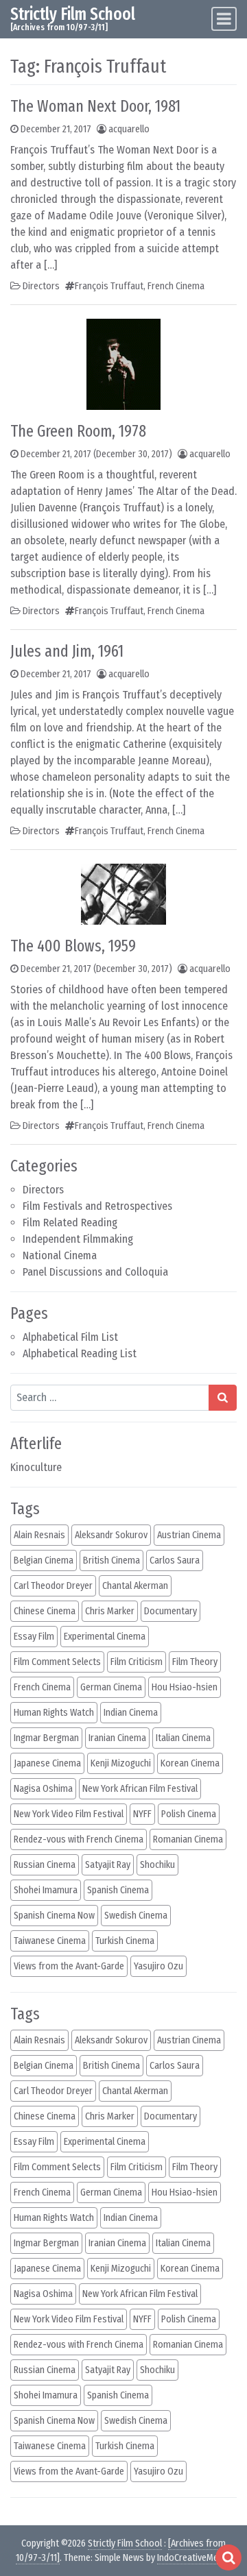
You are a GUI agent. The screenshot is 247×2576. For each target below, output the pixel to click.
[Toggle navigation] (224, 19)
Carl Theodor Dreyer (53, 1586)
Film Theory (195, 1662)
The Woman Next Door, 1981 (95, 106)
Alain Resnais (39, 1535)
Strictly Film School (73, 14)
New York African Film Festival (140, 1789)
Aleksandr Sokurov (111, 1535)
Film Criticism (137, 1662)
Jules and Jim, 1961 (67, 651)
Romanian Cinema (188, 1839)
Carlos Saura (175, 1560)
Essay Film (34, 1637)
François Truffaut (109, 286)
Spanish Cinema (118, 1890)
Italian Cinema (183, 1738)
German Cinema (111, 1687)
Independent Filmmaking (78, 1239)
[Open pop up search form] (228, 2557)
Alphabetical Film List (70, 1337)
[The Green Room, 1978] (123, 363)
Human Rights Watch (54, 1713)
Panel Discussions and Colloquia (95, 1272)
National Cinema (60, 1255)
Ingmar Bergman (46, 1738)
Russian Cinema (45, 1865)
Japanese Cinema (47, 1763)
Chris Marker (110, 1611)
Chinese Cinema (45, 1611)
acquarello (129, 129)
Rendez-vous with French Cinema (79, 1839)
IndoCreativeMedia (193, 2558)
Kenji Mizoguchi (121, 1763)
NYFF (142, 1814)
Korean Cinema (190, 1763)
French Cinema (176, 286)
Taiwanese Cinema (50, 1941)
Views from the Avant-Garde (69, 1966)
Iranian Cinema (117, 1738)
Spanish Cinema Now (54, 1916)
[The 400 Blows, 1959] (123, 893)
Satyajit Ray (108, 1865)
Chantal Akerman (135, 1586)
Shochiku (157, 1865)
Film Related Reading (70, 1223)
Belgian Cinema (44, 1560)
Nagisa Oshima (43, 1789)
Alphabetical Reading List (80, 1353)
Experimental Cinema (105, 1637)
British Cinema (111, 1560)
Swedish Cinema (136, 1916)
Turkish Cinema (125, 1941)
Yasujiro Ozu (158, 1966)
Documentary (170, 1611)
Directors (43, 1190)
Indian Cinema (131, 1713)
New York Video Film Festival (69, 1814)
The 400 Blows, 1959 (73, 946)
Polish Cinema (189, 1814)
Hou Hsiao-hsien (185, 1687)
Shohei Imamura (46, 1890)
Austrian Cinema (189, 1535)
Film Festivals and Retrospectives (97, 1206)
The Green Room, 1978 (78, 431)
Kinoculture (36, 1467)
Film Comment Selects (57, 1662)
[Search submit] (223, 1398)
